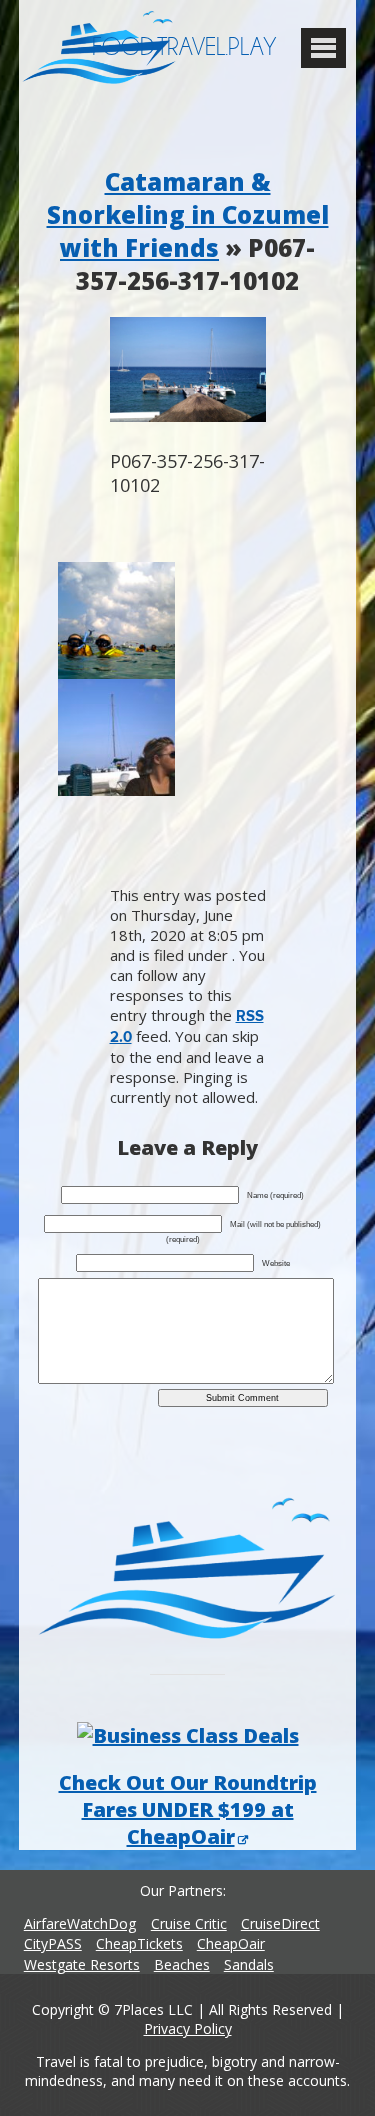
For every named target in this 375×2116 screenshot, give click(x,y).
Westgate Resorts (82, 1964)
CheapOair (231, 1943)
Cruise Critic (189, 1923)
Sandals (249, 1964)
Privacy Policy (188, 2028)
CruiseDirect (280, 1923)
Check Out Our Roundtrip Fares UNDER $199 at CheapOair (188, 1809)
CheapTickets (139, 1943)
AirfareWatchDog (80, 1923)
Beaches (182, 1964)
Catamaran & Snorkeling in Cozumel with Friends (188, 214)
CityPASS (53, 1943)
